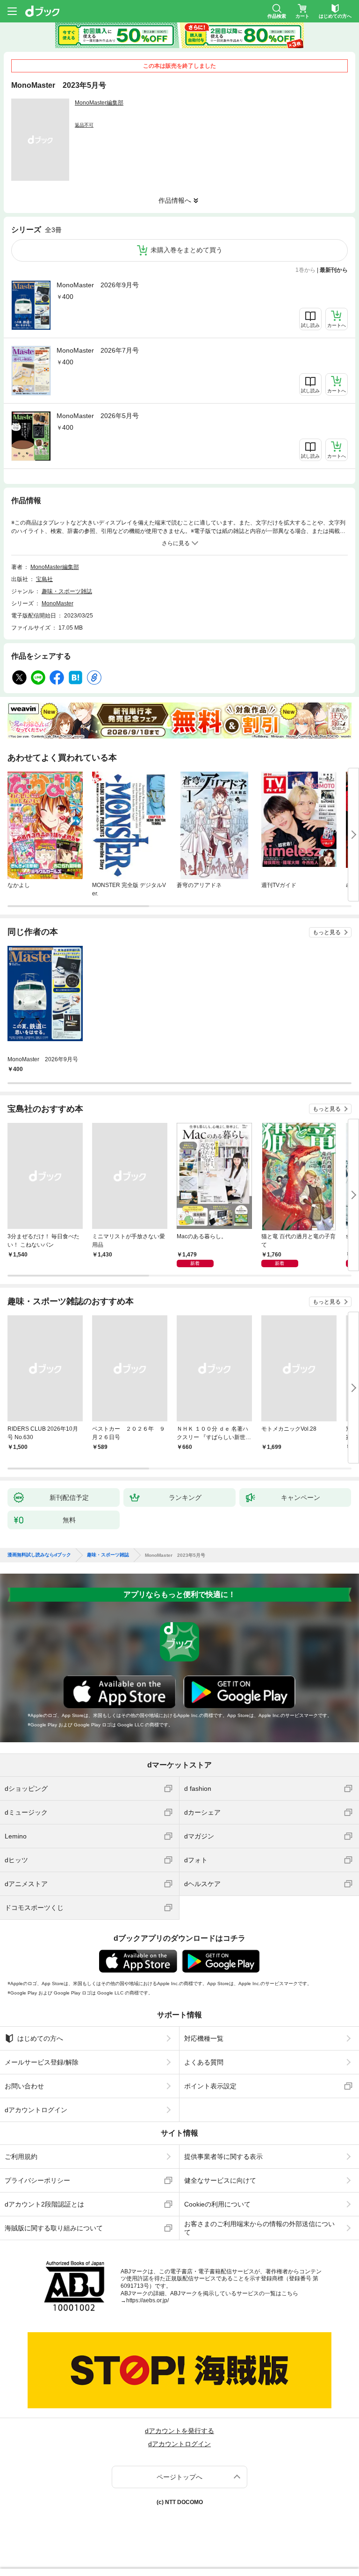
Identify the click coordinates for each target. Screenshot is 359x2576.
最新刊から (334, 270)
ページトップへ (179, 2477)
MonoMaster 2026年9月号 (98, 285)
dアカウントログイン (36, 2110)
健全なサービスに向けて (220, 2180)
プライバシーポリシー (37, 2180)
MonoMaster (57, 603)
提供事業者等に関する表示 (223, 2157)
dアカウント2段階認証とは (44, 2204)
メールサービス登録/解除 (42, 2062)
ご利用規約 (21, 2157)
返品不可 (84, 125)
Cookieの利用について (217, 2204)
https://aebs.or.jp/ (147, 2300)
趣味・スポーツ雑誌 (67, 591)
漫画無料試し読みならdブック (39, 1555)
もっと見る (327, 932)
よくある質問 (204, 2062)
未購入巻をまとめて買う (187, 250)
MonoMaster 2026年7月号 (98, 350)
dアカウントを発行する (179, 2431)
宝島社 (44, 579)
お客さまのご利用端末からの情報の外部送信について (259, 2228)
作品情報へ (175, 200)
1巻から (305, 270)
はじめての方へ (40, 2038)
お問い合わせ (24, 2086)
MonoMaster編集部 (99, 103)
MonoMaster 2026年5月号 (98, 416)
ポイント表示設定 (210, 2086)
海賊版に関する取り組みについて (54, 2228)
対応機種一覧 (204, 2038)
